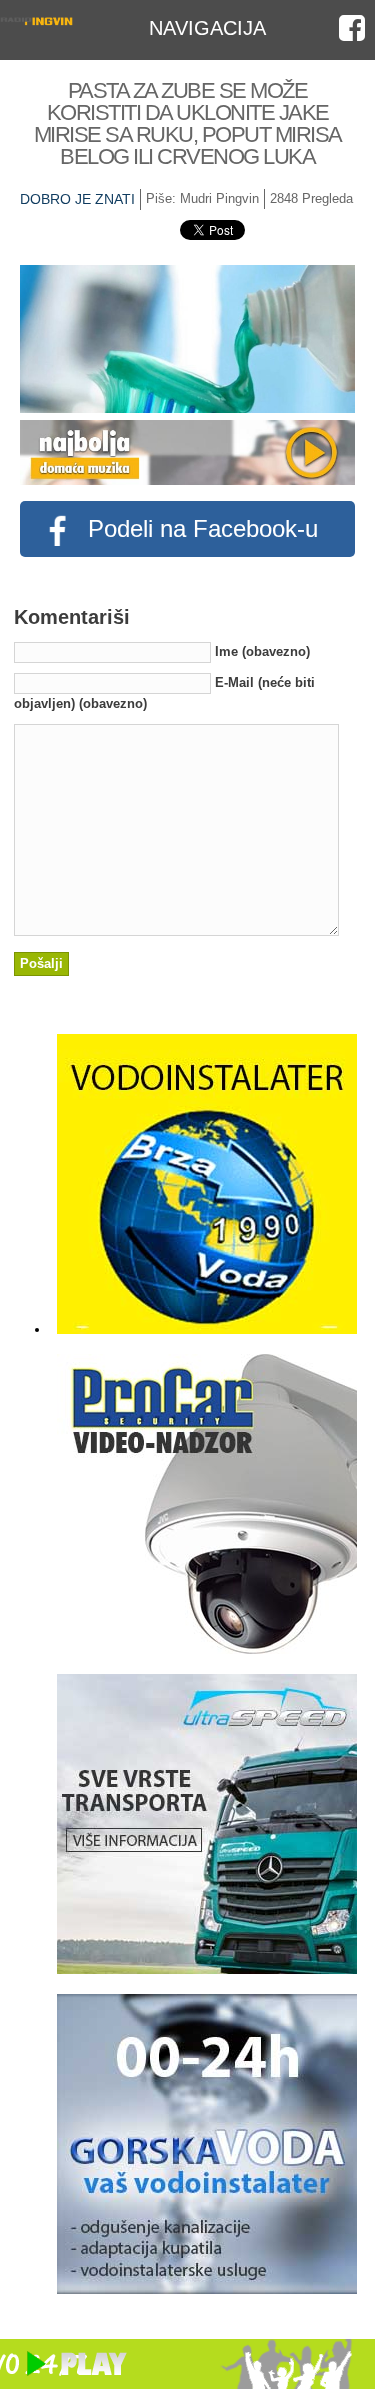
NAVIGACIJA (207, 27)
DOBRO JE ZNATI (77, 199)
